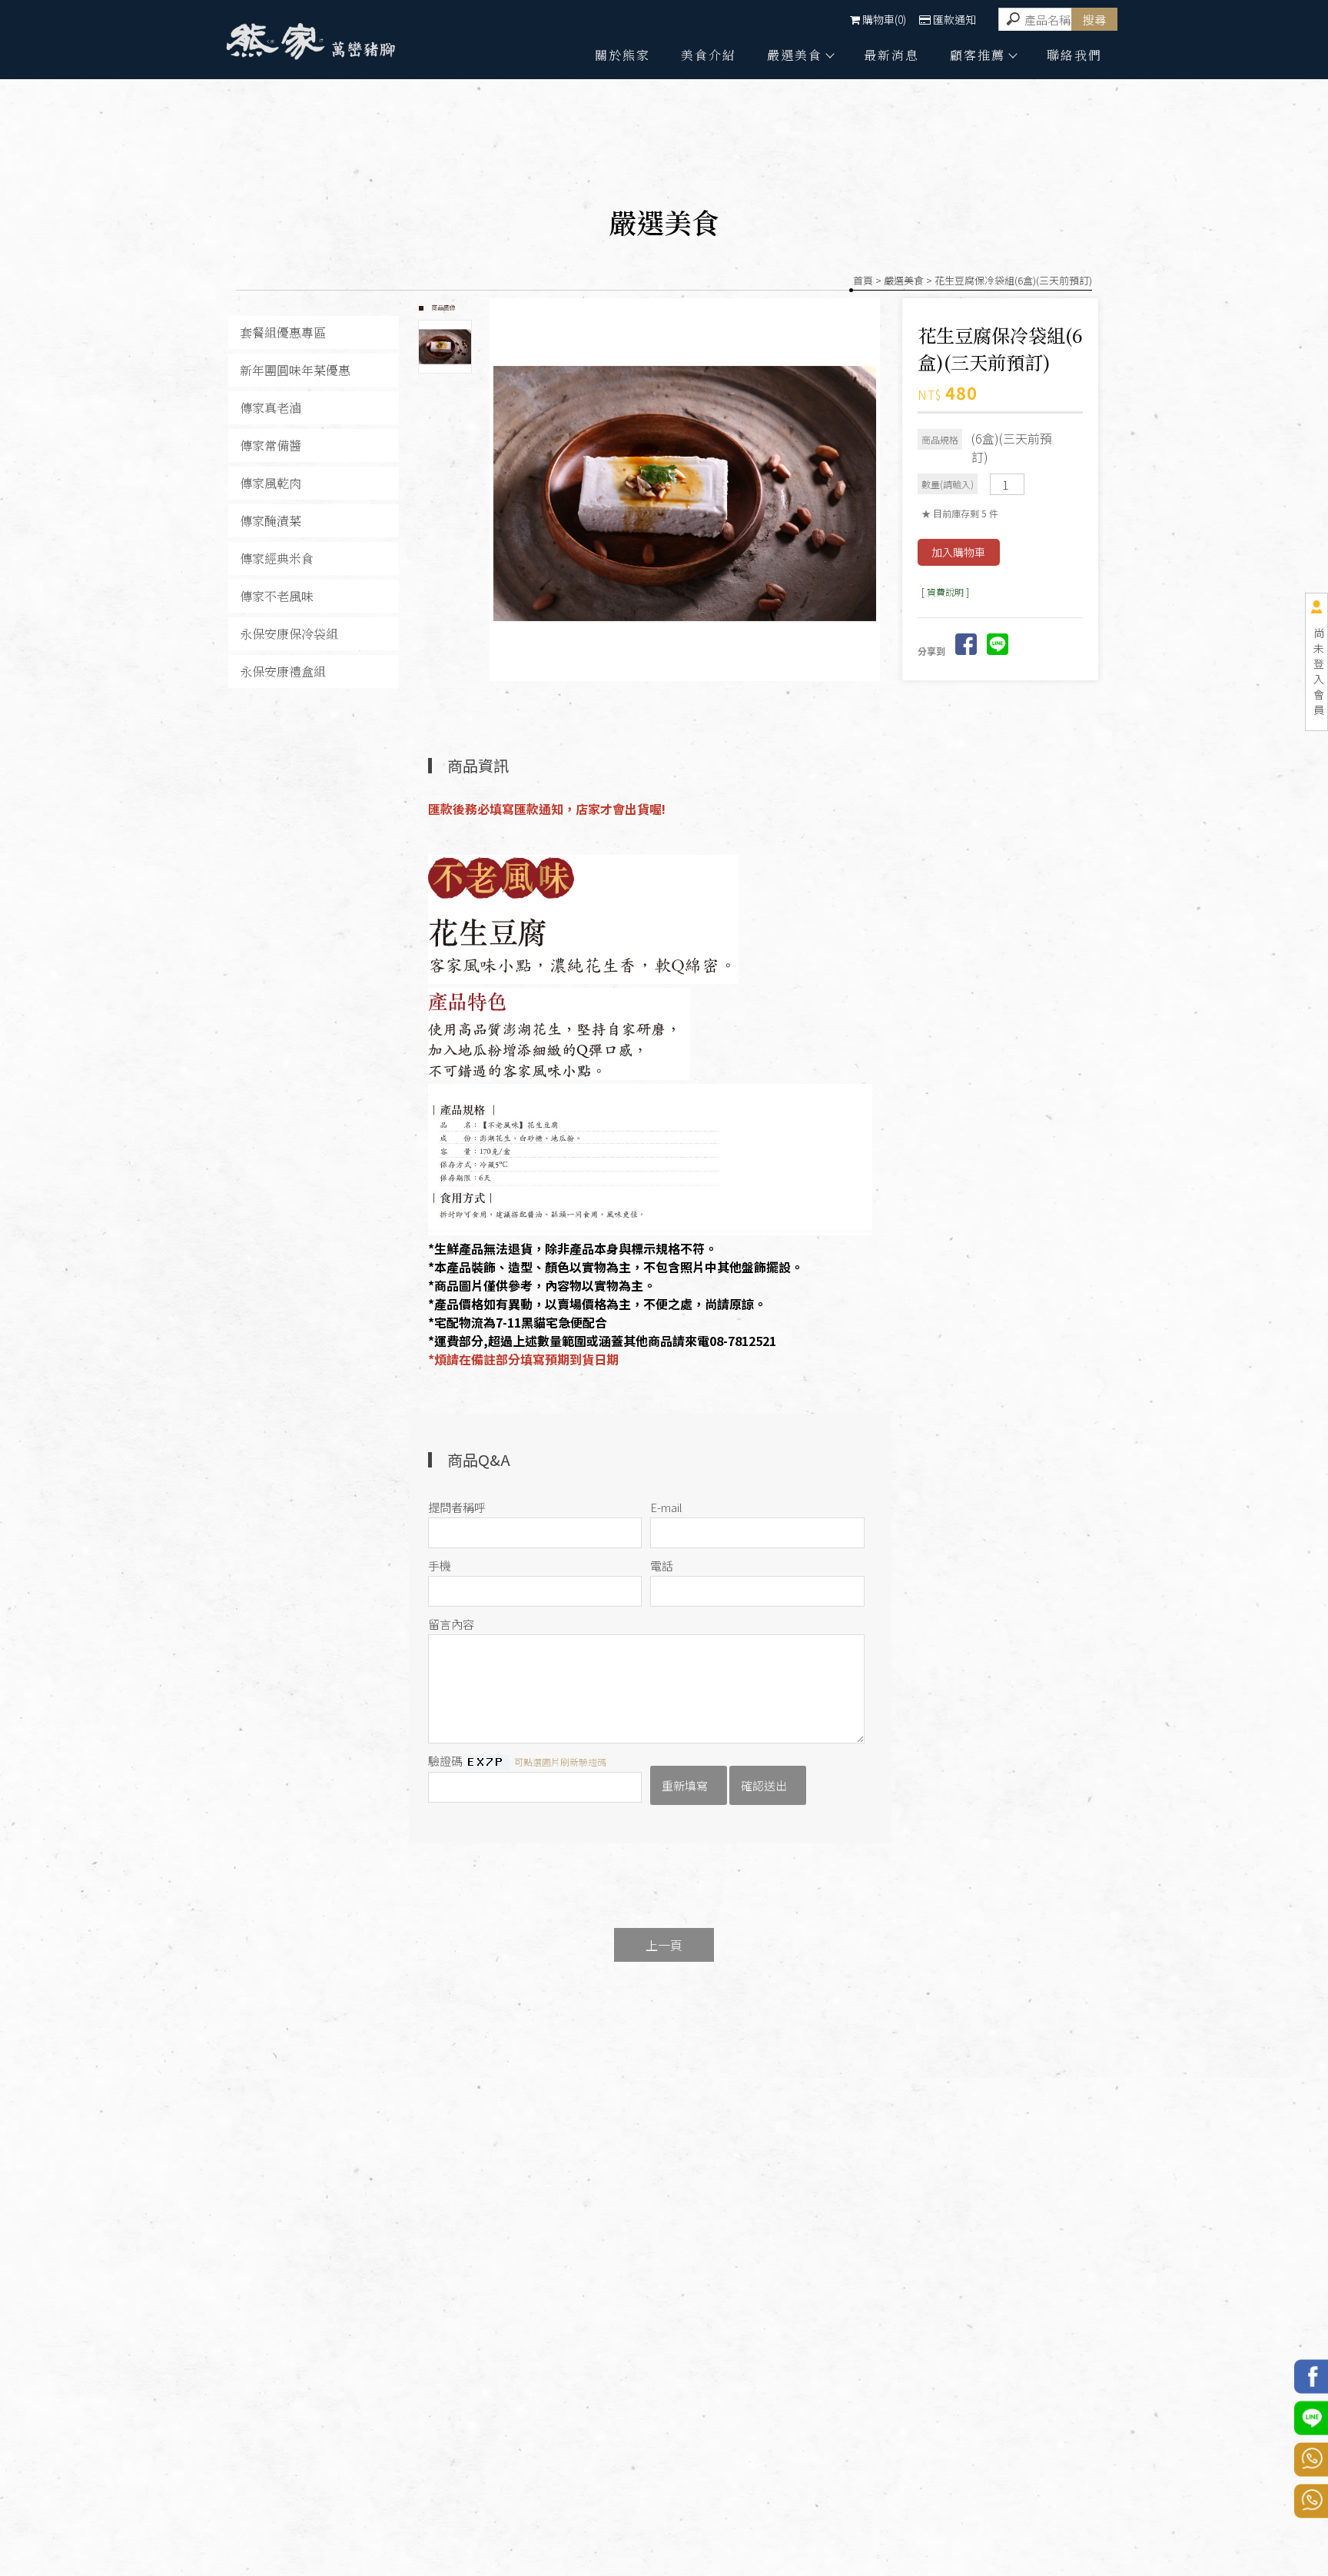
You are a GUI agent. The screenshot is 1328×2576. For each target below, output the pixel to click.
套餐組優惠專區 (283, 332)
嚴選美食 (795, 55)
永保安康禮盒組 (283, 671)
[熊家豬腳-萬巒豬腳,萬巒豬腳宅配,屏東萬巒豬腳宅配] (310, 44)
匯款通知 (954, 19)
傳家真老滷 (271, 408)
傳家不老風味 (277, 596)
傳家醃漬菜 (271, 521)
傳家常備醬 (271, 445)
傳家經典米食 (277, 558)
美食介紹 (709, 55)
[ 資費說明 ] (945, 592)
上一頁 (664, 1945)
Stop (702, 690)
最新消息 (891, 55)
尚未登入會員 (1319, 671)
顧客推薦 (978, 55)
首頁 (863, 280)
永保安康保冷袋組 (289, 634)
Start (690, 690)
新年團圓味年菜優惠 (295, 370)
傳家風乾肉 (271, 483)
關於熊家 (622, 55)
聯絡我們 (1074, 55)
